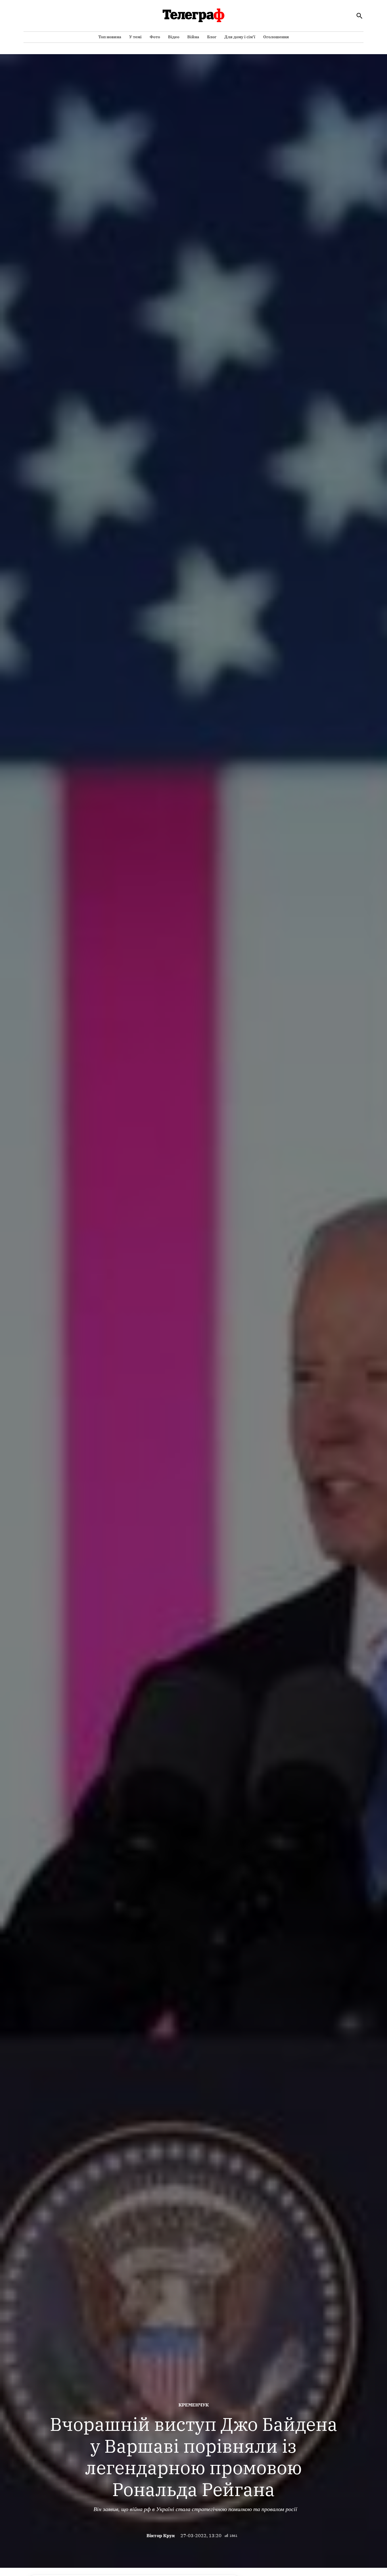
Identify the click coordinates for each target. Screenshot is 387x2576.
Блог (212, 37)
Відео (174, 37)
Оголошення (276, 37)
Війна (193, 37)
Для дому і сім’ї (240, 37)
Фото (155, 37)
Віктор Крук (161, 2535)
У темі (135, 37)
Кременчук (194, 2405)
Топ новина (110, 37)
